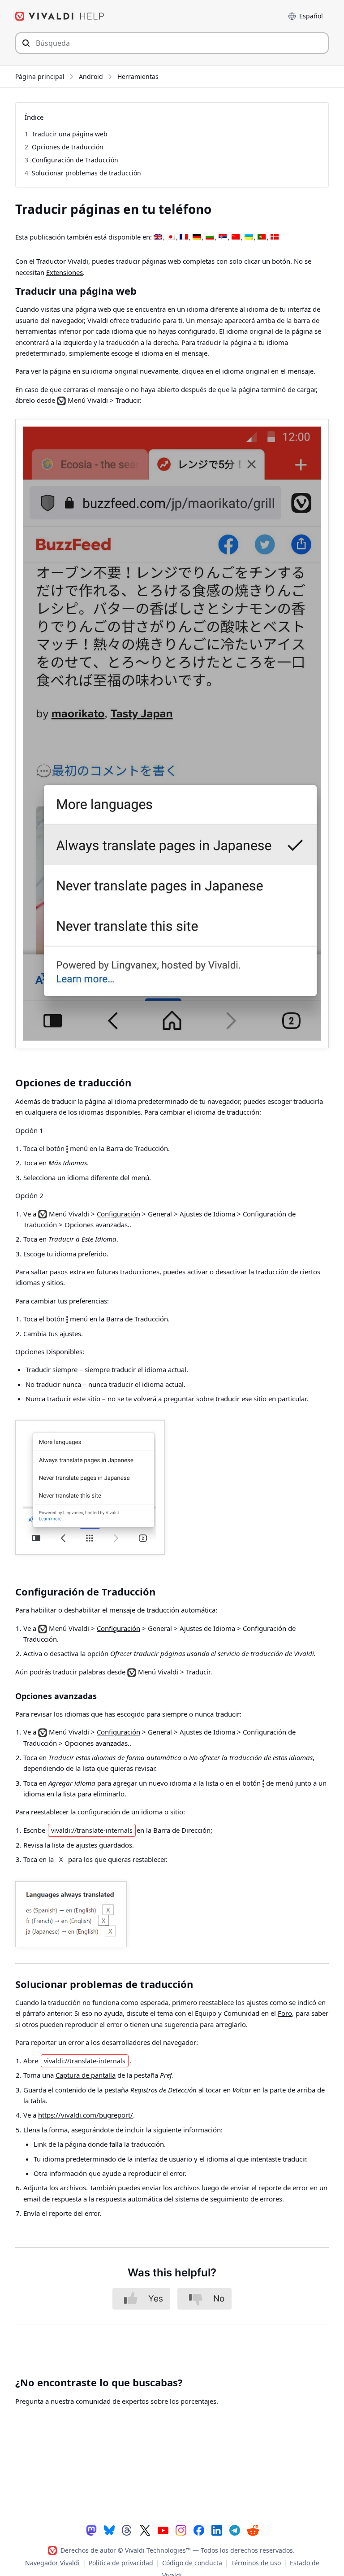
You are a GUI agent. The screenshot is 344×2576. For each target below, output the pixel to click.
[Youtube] (163, 2530)
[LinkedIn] (217, 2530)
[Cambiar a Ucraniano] (249, 237)
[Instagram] (181, 2530)
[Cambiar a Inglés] (158, 237)
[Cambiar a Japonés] (171, 237)
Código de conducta (192, 2563)
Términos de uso (256, 2563)
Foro (285, 2013)
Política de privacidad (121, 2563)
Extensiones (64, 272)
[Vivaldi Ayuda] (60, 16)
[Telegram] (235, 2530)
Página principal (40, 76)
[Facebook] (199, 2530)
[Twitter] (145, 2530)
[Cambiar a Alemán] (197, 237)
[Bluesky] (109, 2530)
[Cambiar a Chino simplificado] (236, 237)
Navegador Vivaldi (52, 2563)
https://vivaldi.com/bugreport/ (86, 2115)
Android (91, 76)
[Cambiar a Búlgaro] (210, 237)
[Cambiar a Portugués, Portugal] (262, 237)
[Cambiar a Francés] (184, 237)
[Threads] (127, 2530)
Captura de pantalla (86, 2075)
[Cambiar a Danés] (275, 237)
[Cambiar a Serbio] (223, 237)
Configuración (118, 1214)
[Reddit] (253, 2530)
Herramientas (138, 76)
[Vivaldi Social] (91, 2530)
